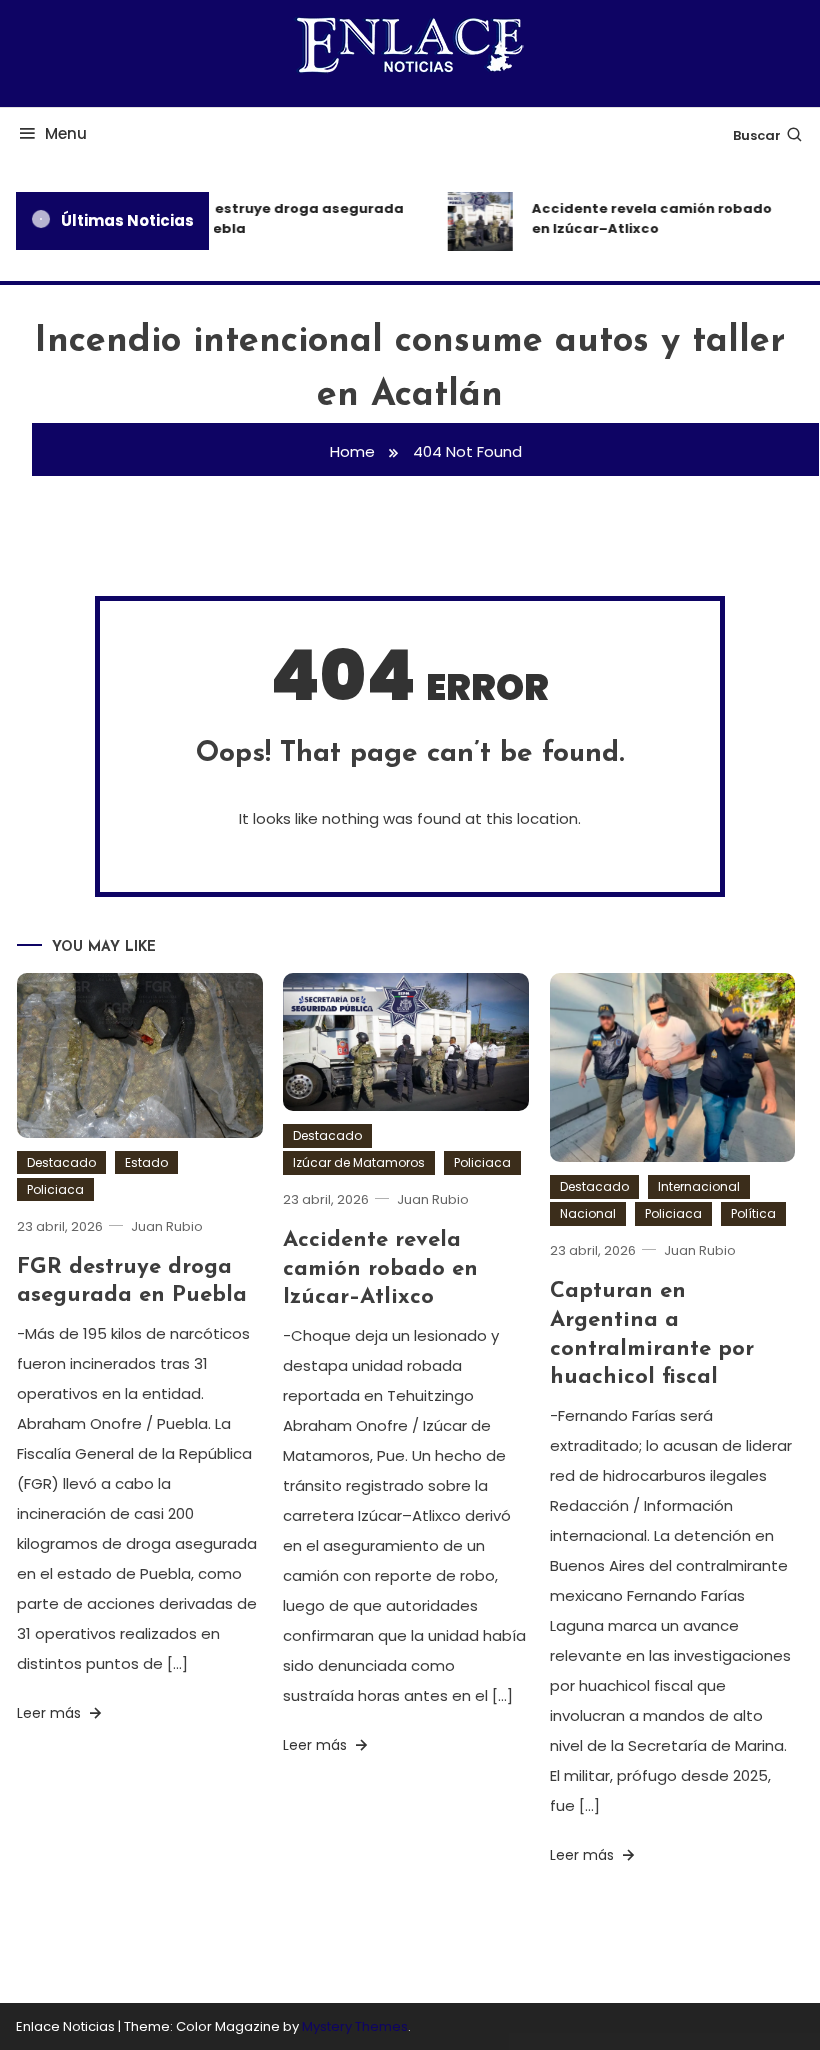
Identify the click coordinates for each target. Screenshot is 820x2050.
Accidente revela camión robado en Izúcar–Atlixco (645, 218)
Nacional (588, 1213)
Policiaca (55, 1189)
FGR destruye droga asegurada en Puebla (282, 218)
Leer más (51, 1713)
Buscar (757, 135)
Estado (146, 1162)
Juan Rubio (167, 1226)
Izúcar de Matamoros (359, 1162)
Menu (66, 133)
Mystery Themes (355, 2026)
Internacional (699, 1186)
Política (753, 1213)
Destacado (61, 1162)
